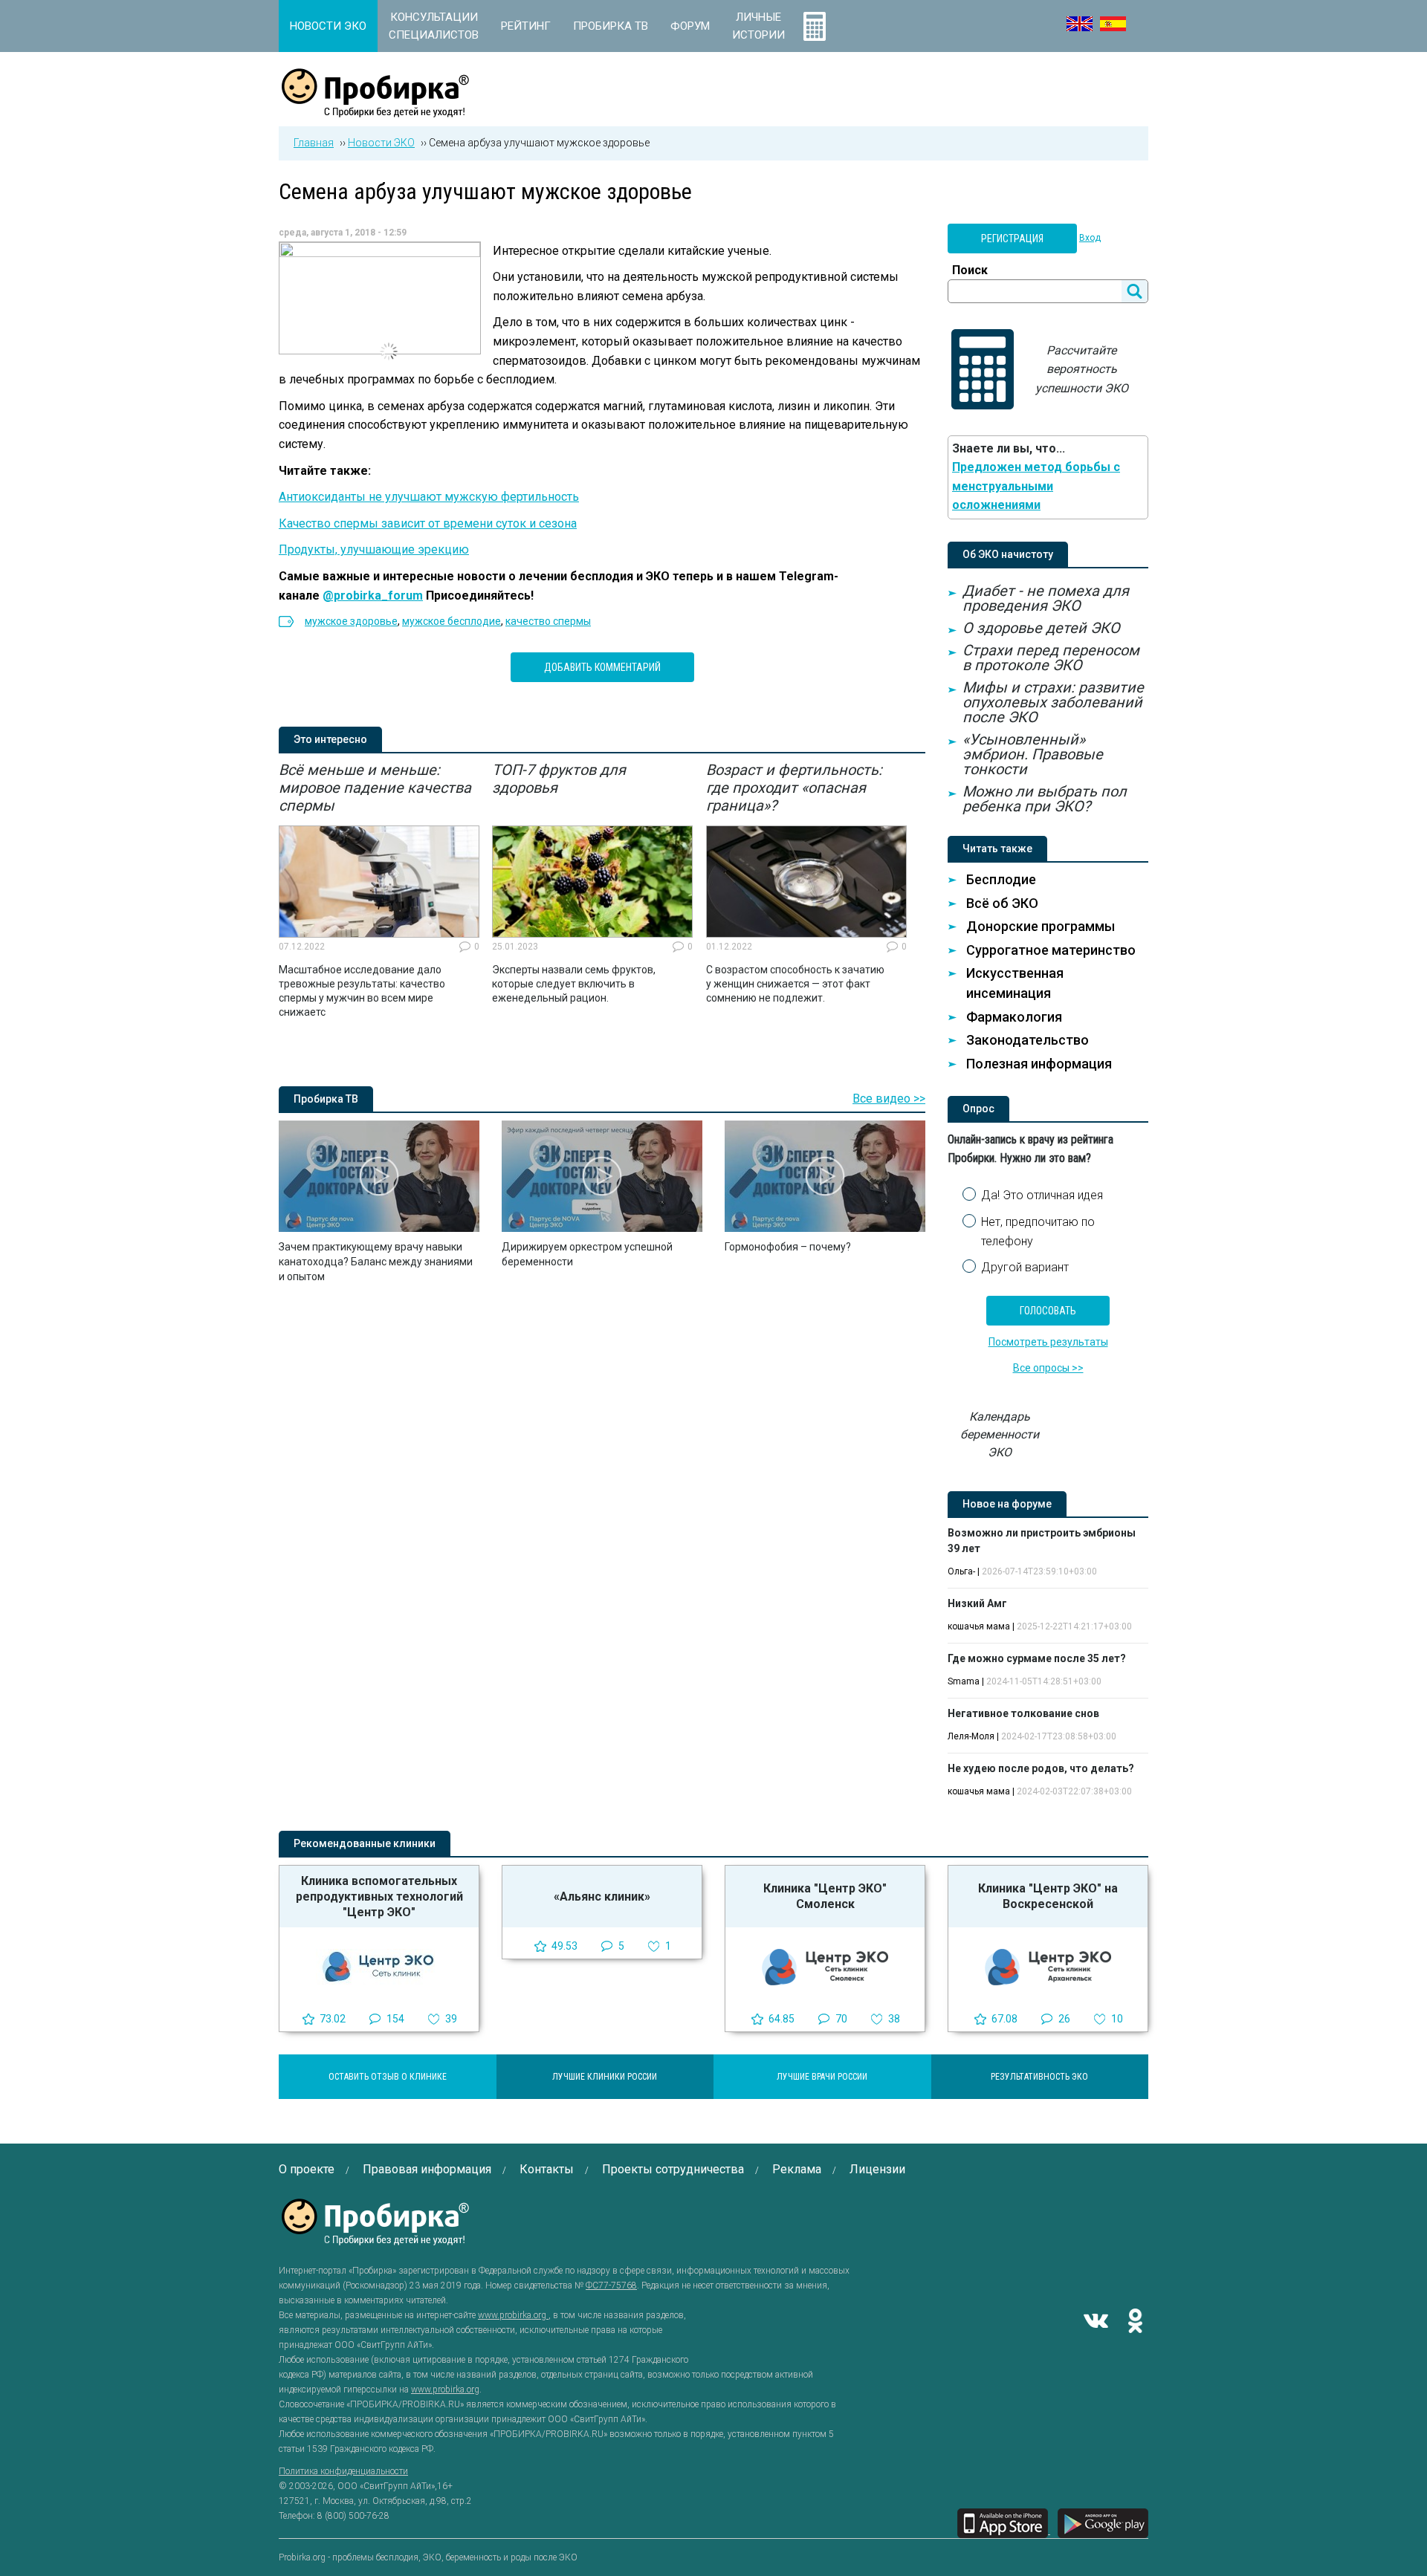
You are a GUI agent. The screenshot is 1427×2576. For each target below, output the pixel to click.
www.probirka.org (513, 2315)
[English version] (1080, 24)
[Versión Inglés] (1113, 24)
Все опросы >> (1048, 1368)
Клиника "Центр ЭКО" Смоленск (825, 1896)
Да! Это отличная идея (1042, 1195)
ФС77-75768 (611, 2285)
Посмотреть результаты (1048, 1342)
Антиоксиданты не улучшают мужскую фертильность (429, 497)
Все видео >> (889, 1099)
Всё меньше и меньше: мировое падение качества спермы (375, 788)
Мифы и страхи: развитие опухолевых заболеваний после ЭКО (1053, 702)
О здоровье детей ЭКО (1041, 628)
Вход (1090, 238)
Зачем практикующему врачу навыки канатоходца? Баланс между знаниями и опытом (376, 1262)
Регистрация (1012, 239)
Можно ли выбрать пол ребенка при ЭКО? (1045, 799)
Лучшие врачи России (822, 2077)
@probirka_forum (373, 596)
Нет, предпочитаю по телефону (1038, 1232)
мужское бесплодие (452, 621)
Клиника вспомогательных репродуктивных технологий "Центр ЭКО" (379, 1897)
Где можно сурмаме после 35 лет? (1037, 1658)
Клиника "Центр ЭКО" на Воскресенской (1048, 1896)
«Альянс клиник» (602, 1897)
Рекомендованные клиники (365, 1843)
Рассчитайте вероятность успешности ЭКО (1082, 369)
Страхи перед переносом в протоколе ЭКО (1051, 658)
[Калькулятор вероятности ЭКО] (815, 26)
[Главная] (375, 109)
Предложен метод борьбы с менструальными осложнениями (1036, 486)
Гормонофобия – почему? (788, 1247)
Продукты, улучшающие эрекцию (374, 549)
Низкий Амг (977, 1603)
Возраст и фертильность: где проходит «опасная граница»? (794, 788)
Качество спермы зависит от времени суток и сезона (428, 523)
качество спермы (548, 621)
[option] (379, 890)
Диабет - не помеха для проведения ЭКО (1046, 598)
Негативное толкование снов (1023, 1713)
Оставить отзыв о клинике (388, 2077)
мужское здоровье (351, 621)
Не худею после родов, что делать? (1041, 1768)
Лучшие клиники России (605, 2077)
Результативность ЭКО (1039, 2077)
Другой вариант (1025, 1267)
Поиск (970, 270)
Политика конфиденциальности (343, 2471)
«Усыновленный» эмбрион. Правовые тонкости (1033, 754)
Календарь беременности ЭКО (1000, 1434)
